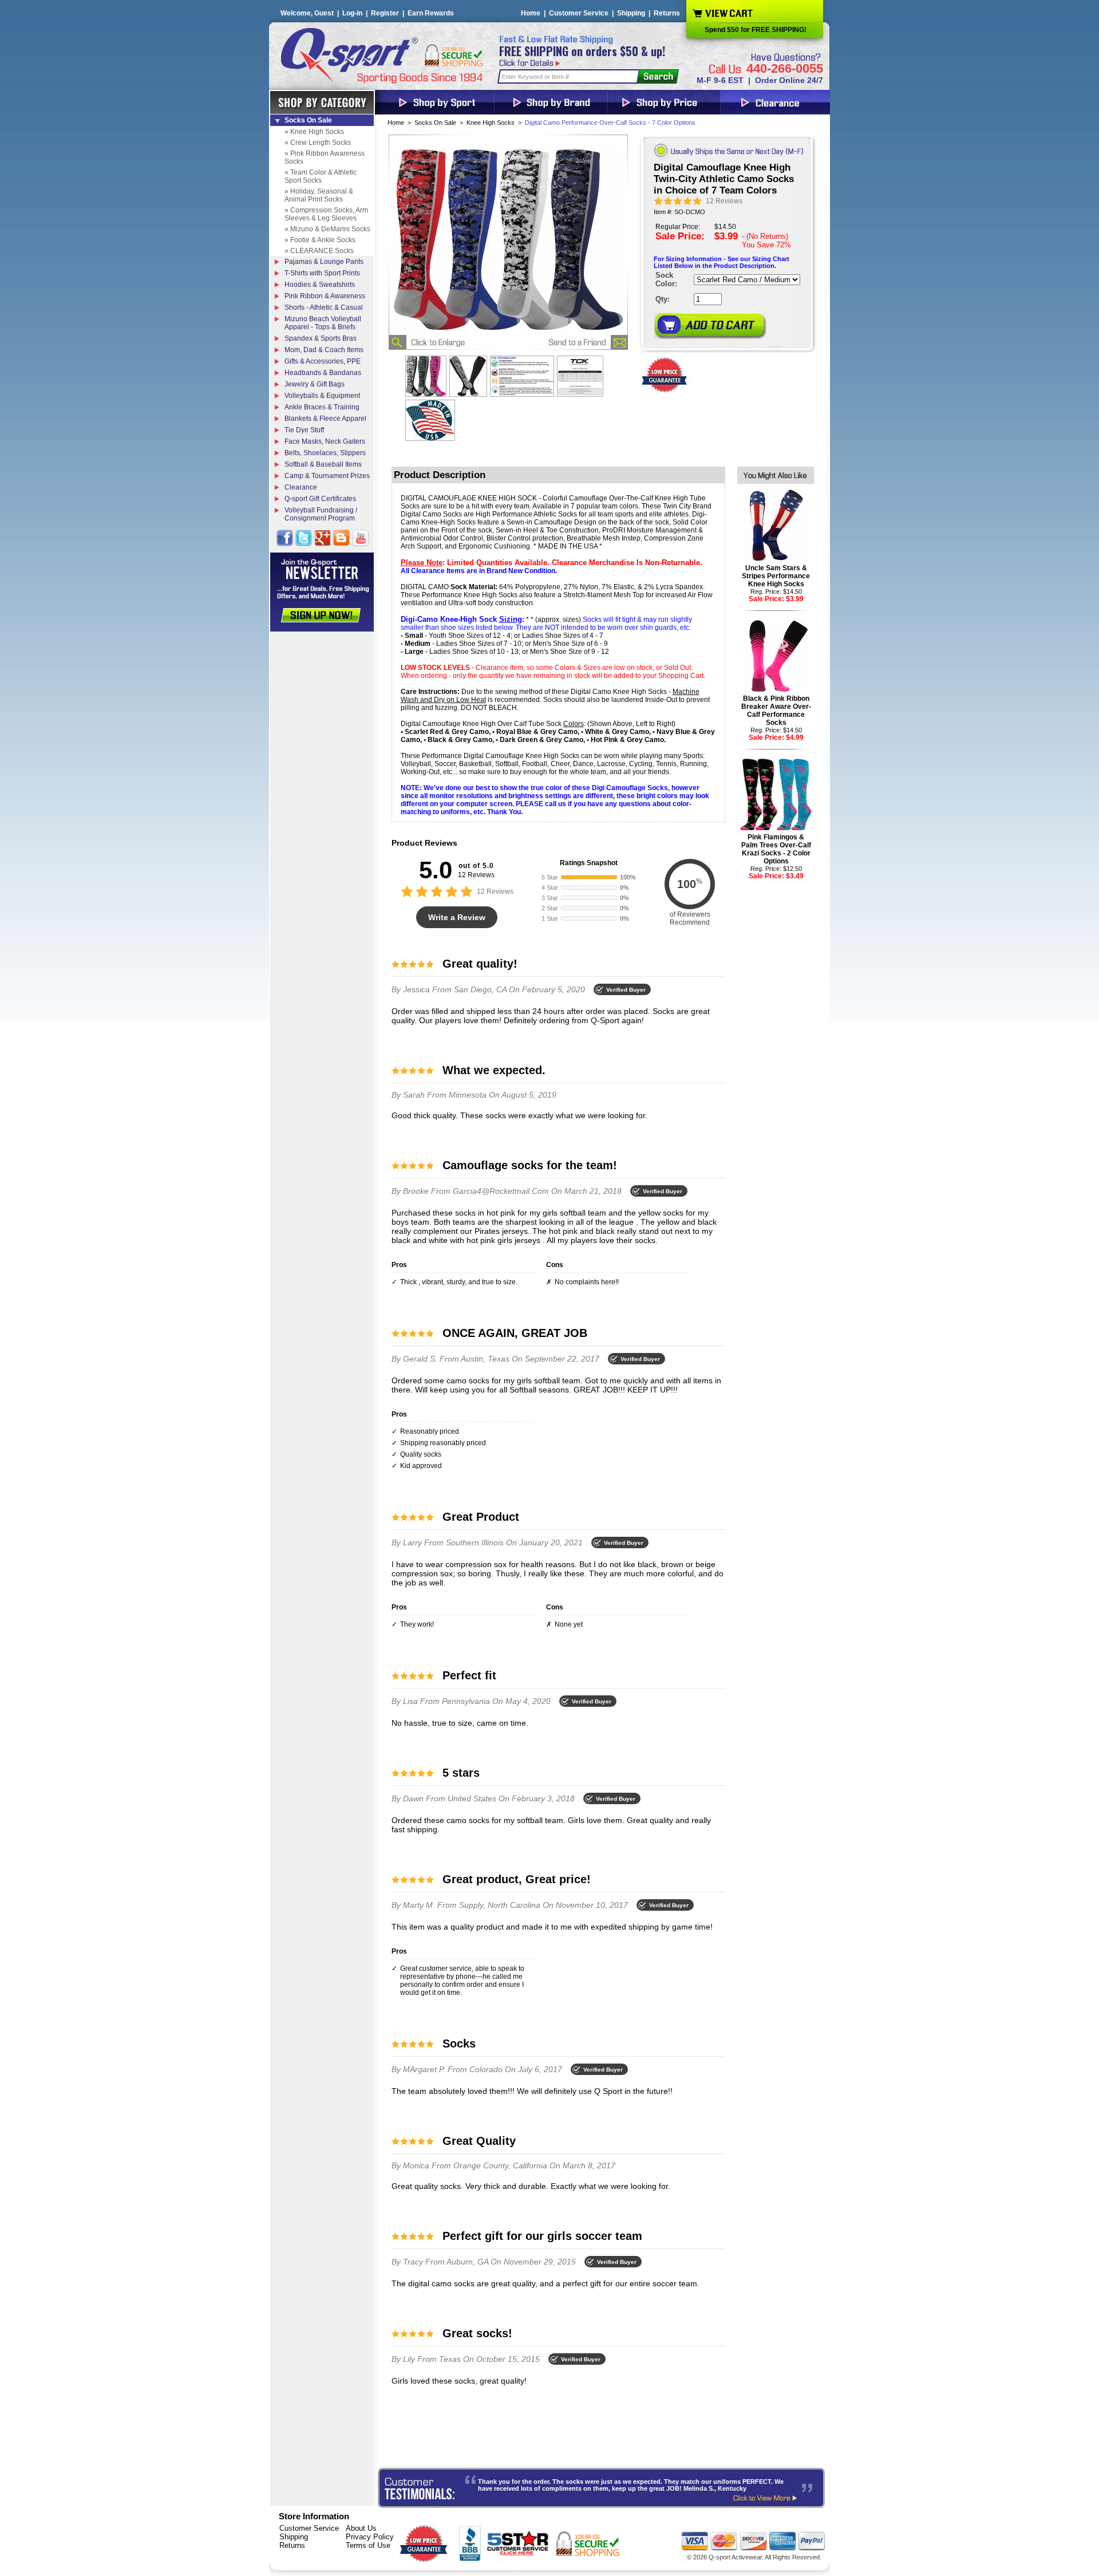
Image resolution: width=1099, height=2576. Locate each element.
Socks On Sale (435, 123)
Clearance (301, 487)
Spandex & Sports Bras (321, 338)
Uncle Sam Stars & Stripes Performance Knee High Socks (776, 576)
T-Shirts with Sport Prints (322, 273)
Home (531, 13)
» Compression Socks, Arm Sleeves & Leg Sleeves (326, 214)
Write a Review (457, 917)
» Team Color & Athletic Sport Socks (321, 176)
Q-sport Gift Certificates (320, 499)
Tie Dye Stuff (304, 430)
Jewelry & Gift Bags (315, 384)
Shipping (631, 13)
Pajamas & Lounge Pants (324, 262)
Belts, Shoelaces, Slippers (325, 453)
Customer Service (579, 13)
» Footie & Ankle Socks (320, 240)
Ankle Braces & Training (322, 407)
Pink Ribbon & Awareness (325, 296)
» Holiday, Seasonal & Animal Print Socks (319, 195)
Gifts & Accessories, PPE (323, 361)
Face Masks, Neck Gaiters (325, 441)
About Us (361, 2528)
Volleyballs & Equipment (322, 396)
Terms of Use (368, 2545)
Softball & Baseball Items (323, 464)
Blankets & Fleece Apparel (325, 419)
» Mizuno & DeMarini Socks (327, 229)
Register (385, 13)
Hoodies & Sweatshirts (320, 285)
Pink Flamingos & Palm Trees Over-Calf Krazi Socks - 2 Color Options (776, 849)
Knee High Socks (491, 123)
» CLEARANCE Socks (319, 251)
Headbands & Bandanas (323, 373)
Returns (667, 13)
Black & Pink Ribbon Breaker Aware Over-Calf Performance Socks (776, 711)
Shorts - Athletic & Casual (324, 307)
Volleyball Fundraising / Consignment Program (321, 514)
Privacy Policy (370, 2537)
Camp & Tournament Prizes (327, 476)
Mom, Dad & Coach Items (324, 350)
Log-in (352, 13)
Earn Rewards (431, 13)
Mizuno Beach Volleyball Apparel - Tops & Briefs (323, 323)
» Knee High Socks (314, 132)
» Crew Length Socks (318, 143)
